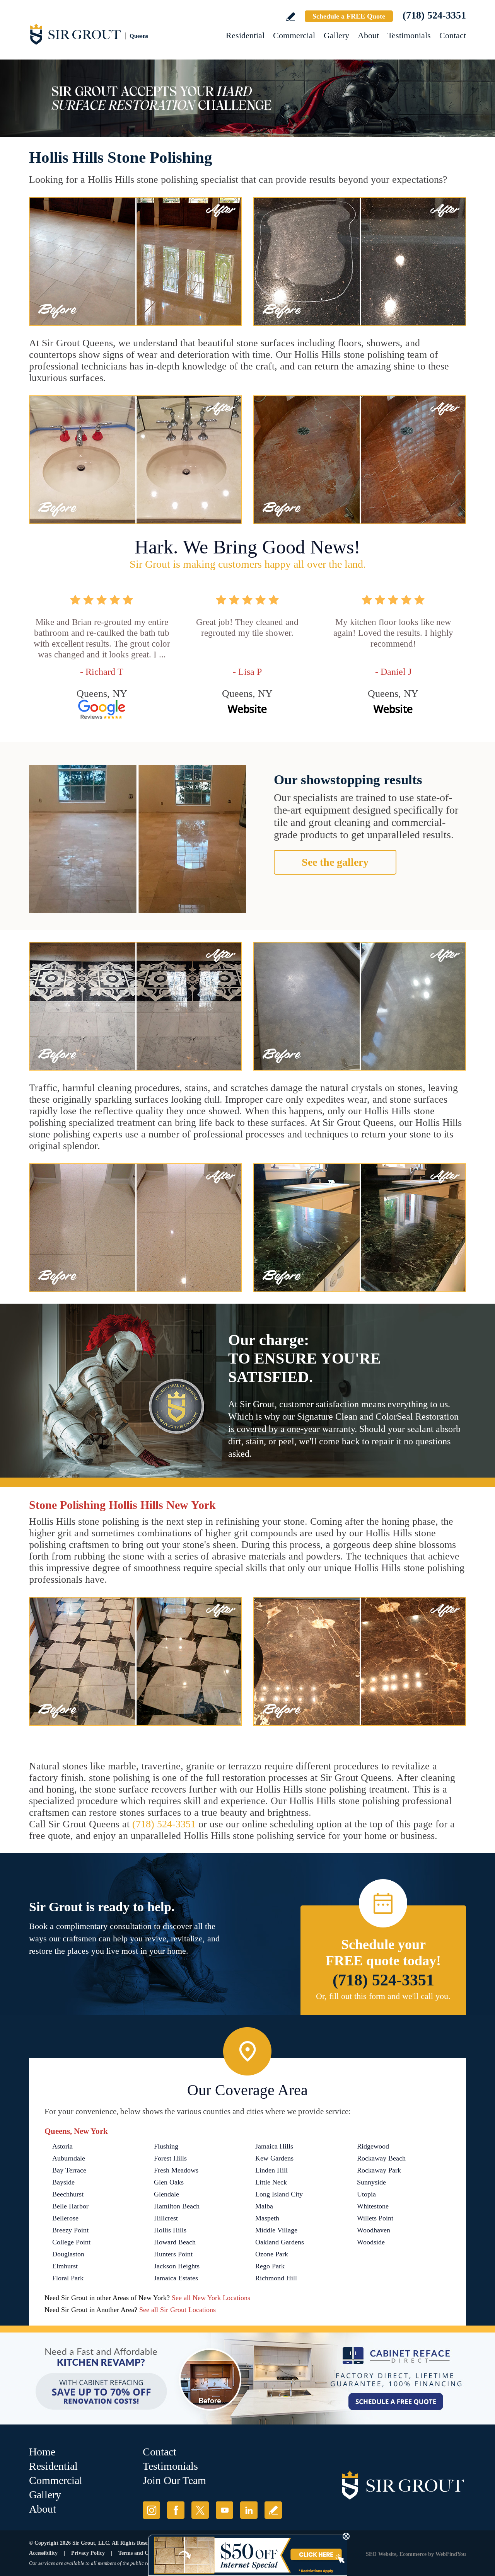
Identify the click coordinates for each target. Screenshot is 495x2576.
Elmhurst (65, 2266)
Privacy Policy (88, 2553)
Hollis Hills (170, 2230)
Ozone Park (272, 2254)
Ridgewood (373, 2146)
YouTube (224, 2510)
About (368, 35)
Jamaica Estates (176, 2278)
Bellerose (65, 2218)
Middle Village (276, 2230)
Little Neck (271, 2182)
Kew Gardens (274, 2158)
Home (42, 2452)
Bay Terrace (69, 2170)
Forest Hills (170, 2158)
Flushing (166, 2146)
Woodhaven (374, 2230)
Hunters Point (173, 2254)
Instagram (151, 2510)
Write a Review (291, 17)
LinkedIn (249, 2510)
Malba (264, 2206)
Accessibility (43, 2553)
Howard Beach (175, 2242)
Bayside (63, 2182)
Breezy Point (70, 2230)
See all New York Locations (211, 2298)
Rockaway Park (379, 2170)
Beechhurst (68, 2194)
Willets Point (375, 2218)
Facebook (176, 2510)
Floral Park (68, 2278)
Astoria (62, 2146)
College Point (71, 2242)
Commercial (294, 35)
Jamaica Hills (274, 2146)
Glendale (166, 2194)
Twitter (200, 2510)
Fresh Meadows (176, 2170)
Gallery (336, 35)
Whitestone (373, 2206)
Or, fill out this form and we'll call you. (383, 1996)
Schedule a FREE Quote (349, 16)
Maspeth (267, 2218)
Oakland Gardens (280, 2242)
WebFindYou (451, 2554)
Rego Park (270, 2266)
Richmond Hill (276, 2278)
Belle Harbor (70, 2206)
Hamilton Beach (177, 2206)
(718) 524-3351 (434, 15)
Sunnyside (371, 2182)
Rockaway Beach (381, 2158)
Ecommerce (413, 2554)
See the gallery (335, 862)
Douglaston (68, 2254)
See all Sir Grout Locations (178, 2310)
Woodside (371, 2242)
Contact (453, 35)
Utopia (366, 2194)
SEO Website (381, 2554)
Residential (245, 35)
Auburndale (69, 2158)
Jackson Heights (177, 2266)
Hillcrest (166, 2218)
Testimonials (409, 35)
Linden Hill (271, 2170)
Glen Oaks (169, 2182)
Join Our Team (174, 2480)
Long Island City (279, 2194)
